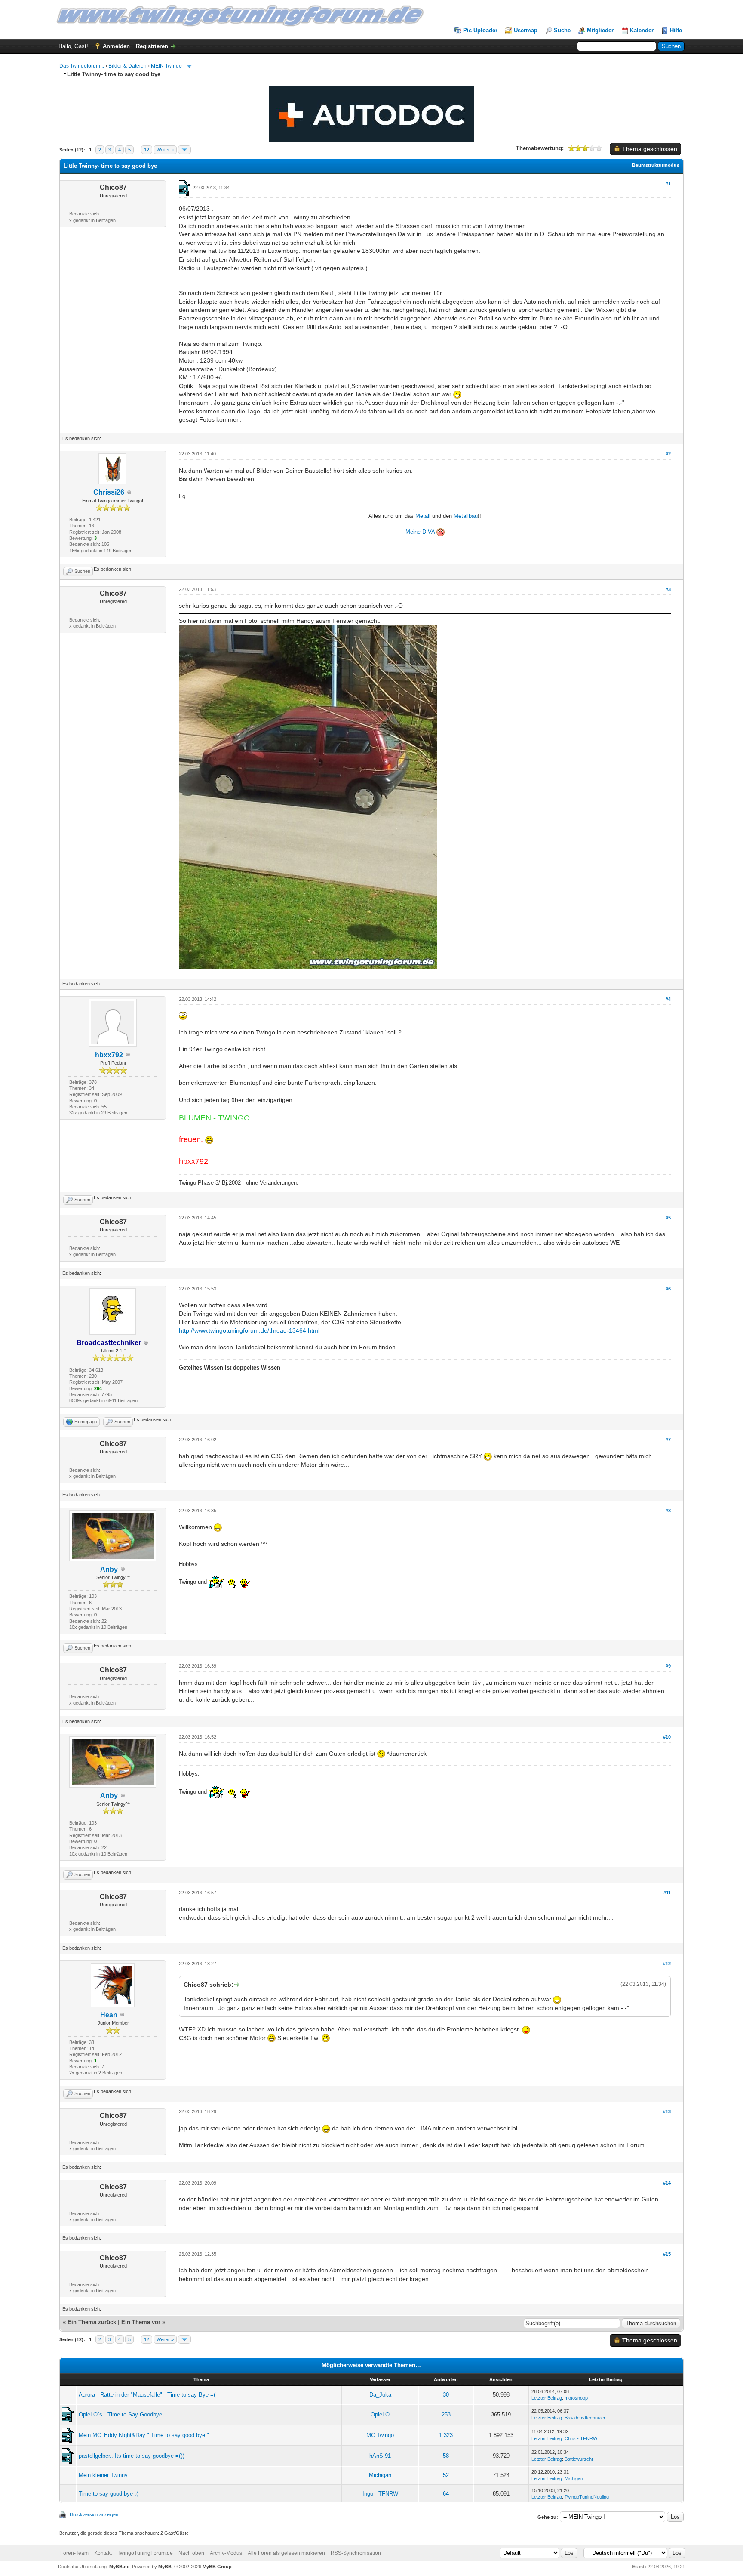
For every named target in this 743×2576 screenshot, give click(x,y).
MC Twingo (380, 2435)
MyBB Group (217, 2567)
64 (446, 2494)
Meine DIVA (421, 532)
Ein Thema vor (141, 2322)
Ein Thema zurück (92, 2322)
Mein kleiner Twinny (103, 2475)
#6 (668, 1289)
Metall (423, 516)
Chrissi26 (109, 492)
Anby (109, 1569)
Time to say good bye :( (108, 2494)
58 (446, 2456)
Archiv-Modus (226, 2553)
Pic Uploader (480, 30)
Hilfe (676, 30)
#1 (668, 183)
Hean (109, 2015)
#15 (667, 2254)
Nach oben (191, 2553)
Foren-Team (74, 2553)
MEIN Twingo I (168, 66)
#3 (668, 589)
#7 (668, 1440)
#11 (667, 1893)
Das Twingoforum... (82, 66)
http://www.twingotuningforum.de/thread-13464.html (249, 1330)
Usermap (526, 30)
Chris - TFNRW (581, 2438)
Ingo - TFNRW (380, 2494)
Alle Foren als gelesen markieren (286, 2553)
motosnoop (576, 2398)
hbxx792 (109, 1055)
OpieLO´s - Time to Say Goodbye (120, 2414)
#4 (668, 999)
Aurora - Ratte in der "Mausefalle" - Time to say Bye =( (147, 2395)
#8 (668, 1511)
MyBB (165, 2567)
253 (446, 2414)
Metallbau (466, 516)
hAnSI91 (380, 2456)
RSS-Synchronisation (356, 2553)
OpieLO (380, 2414)
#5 (668, 1218)
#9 (668, 1666)
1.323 (446, 2435)
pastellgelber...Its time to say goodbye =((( (131, 2456)
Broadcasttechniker (585, 2418)
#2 (668, 454)
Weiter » (165, 150)
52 (446, 2475)
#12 (667, 1964)
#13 (667, 2111)
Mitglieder (600, 30)
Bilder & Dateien (127, 66)
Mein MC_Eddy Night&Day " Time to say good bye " (144, 2435)
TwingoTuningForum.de (145, 2553)
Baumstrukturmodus (656, 165)
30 (446, 2395)
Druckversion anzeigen (94, 2514)
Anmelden (116, 46)
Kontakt (103, 2553)
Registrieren (152, 46)
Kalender (642, 30)
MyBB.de (119, 2567)
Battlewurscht (579, 2459)
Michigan (380, 2475)
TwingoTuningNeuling (587, 2497)
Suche (562, 30)
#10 (667, 1737)
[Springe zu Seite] (184, 150)
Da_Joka (380, 2395)
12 (147, 150)
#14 (667, 2183)
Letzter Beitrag (547, 2398)
